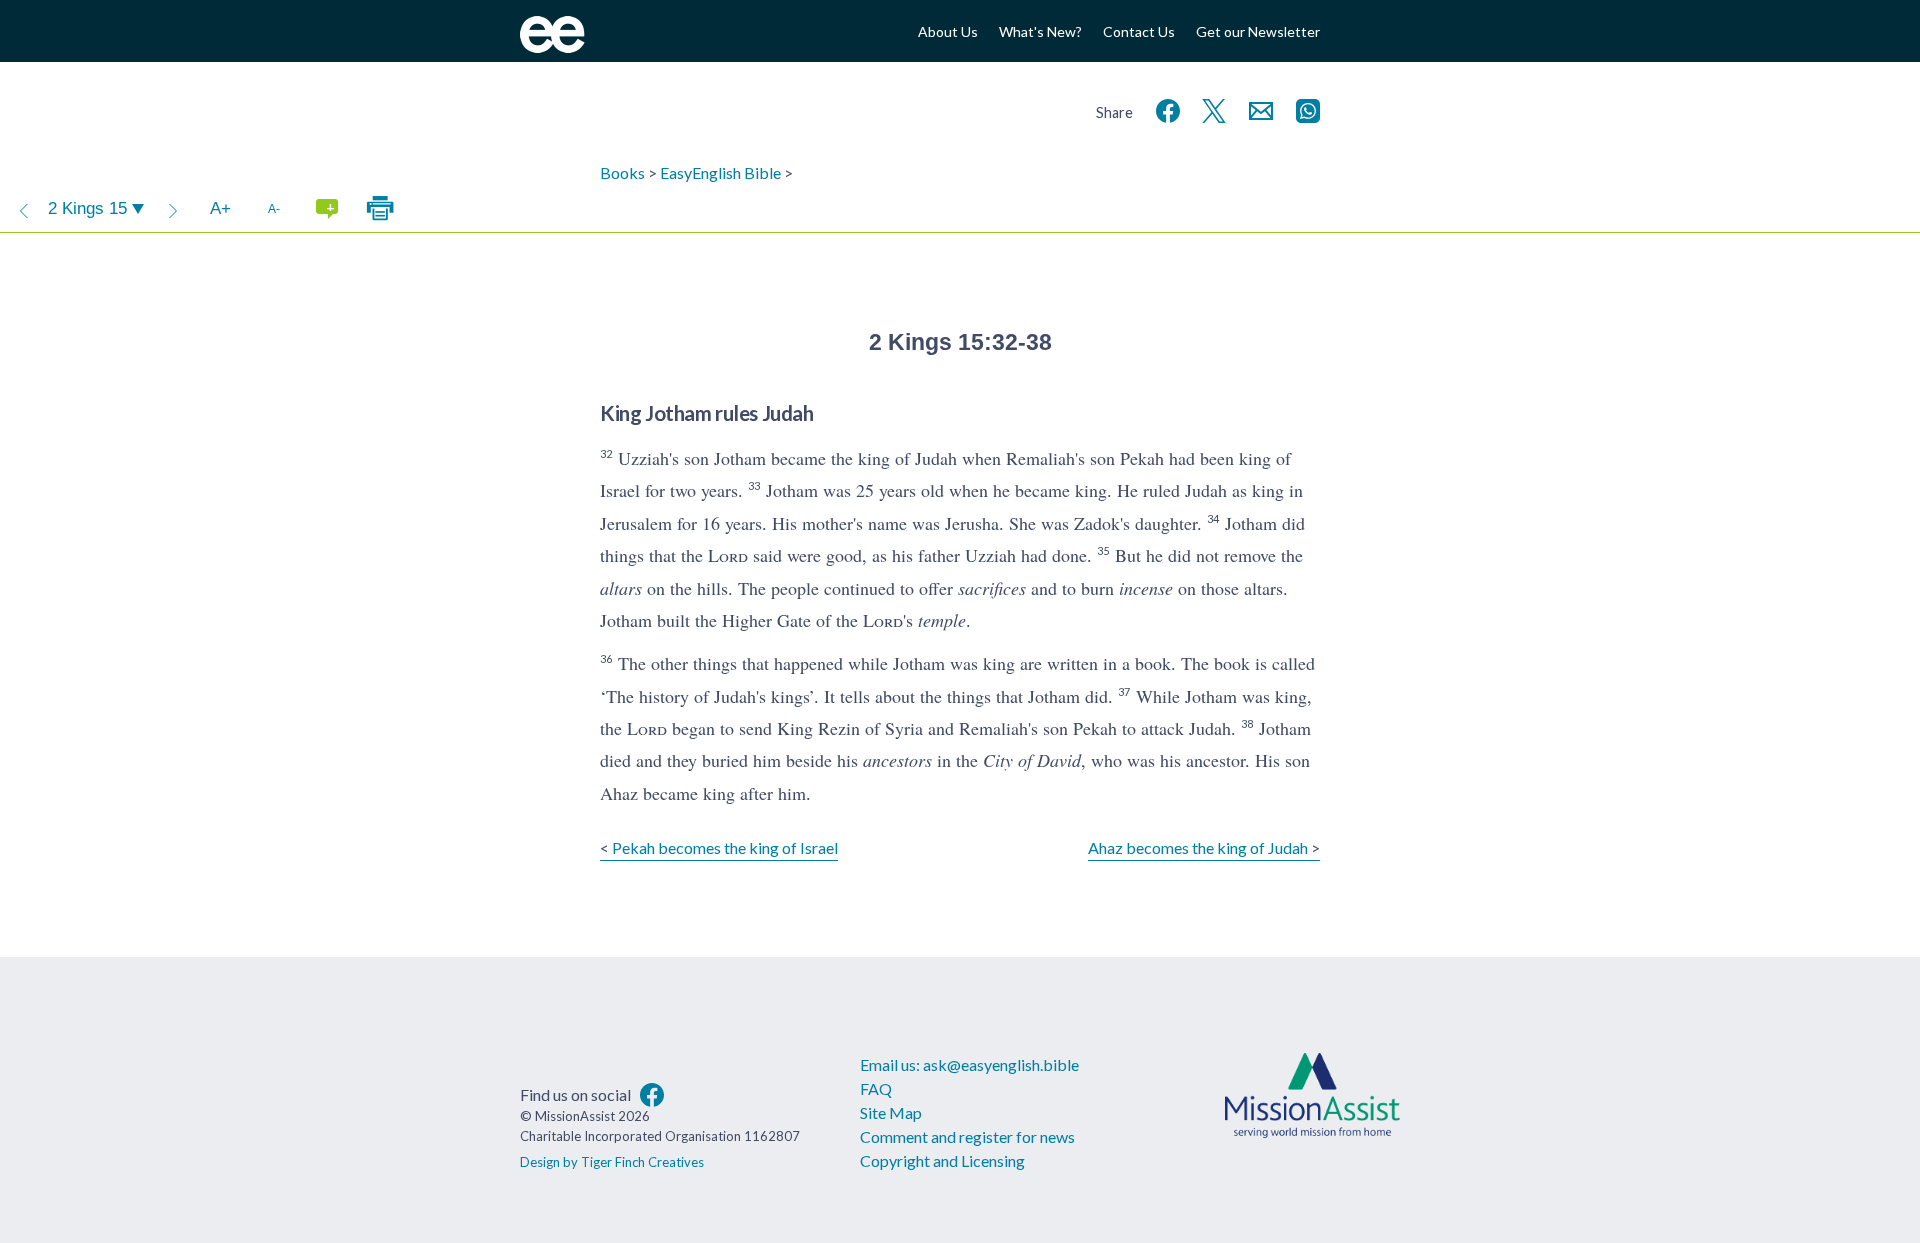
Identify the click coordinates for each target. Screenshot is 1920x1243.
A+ (220, 208)
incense (1146, 588)
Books (622, 172)
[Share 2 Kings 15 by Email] (1257, 108)
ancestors (897, 760)
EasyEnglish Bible (720, 172)
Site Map (891, 1112)
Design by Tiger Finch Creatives (612, 1162)
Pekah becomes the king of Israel (725, 847)
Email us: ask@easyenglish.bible (969, 1064)
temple (942, 620)
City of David (1032, 760)
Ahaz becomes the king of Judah (1198, 847)
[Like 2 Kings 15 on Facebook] (1164, 108)
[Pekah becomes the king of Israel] (24, 209)
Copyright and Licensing (942, 1160)
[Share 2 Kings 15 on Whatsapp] (1304, 108)
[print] (380, 209)
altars (621, 588)
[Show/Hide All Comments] (327, 209)
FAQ (876, 1088)
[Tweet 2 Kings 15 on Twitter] (1210, 108)
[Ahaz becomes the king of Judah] (173, 209)
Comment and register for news (967, 1136)
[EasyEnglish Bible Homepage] (552, 46)
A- (274, 208)
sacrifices (992, 588)
